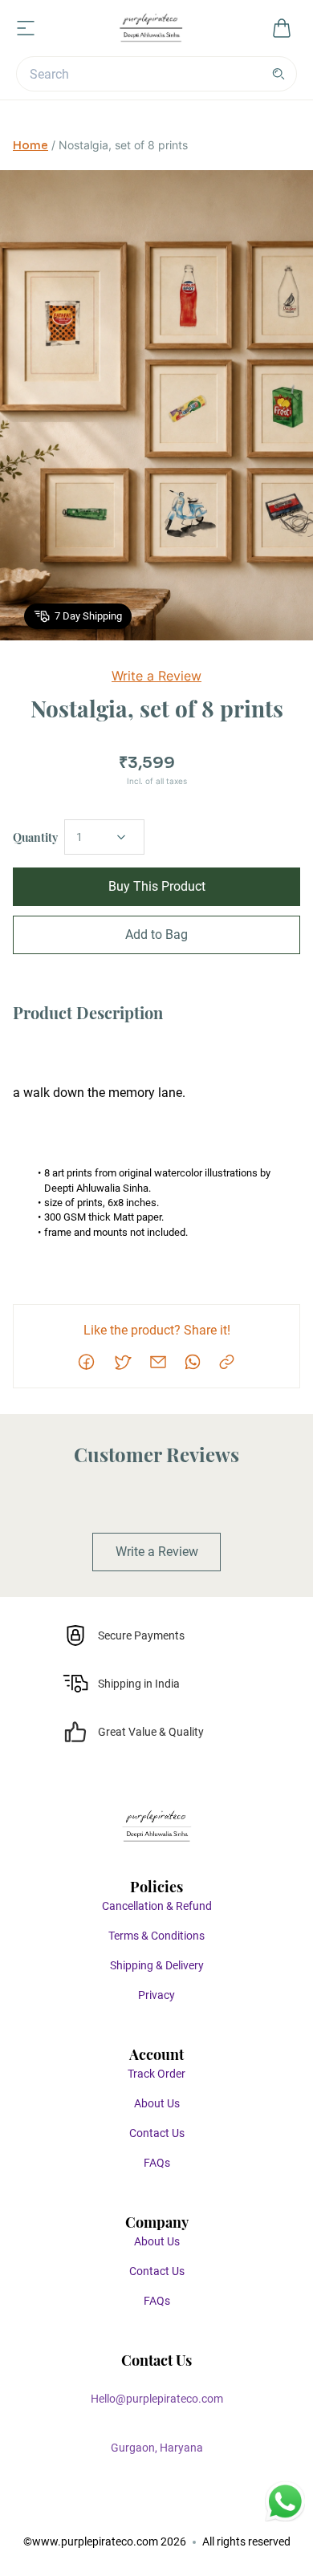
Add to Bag (156, 935)
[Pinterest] (173, 2511)
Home (30, 145)
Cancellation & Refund (157, 1906)
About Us (157, 2103)
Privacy (156, 1995)
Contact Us (157, 2133)
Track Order (156, 2074)
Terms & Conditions (156, 1936)
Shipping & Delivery (157, 1965)
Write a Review (156, 676)
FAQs (157, 2163)
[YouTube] (205, 2511)
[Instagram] (140, 2511)
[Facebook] (108, 2511)
